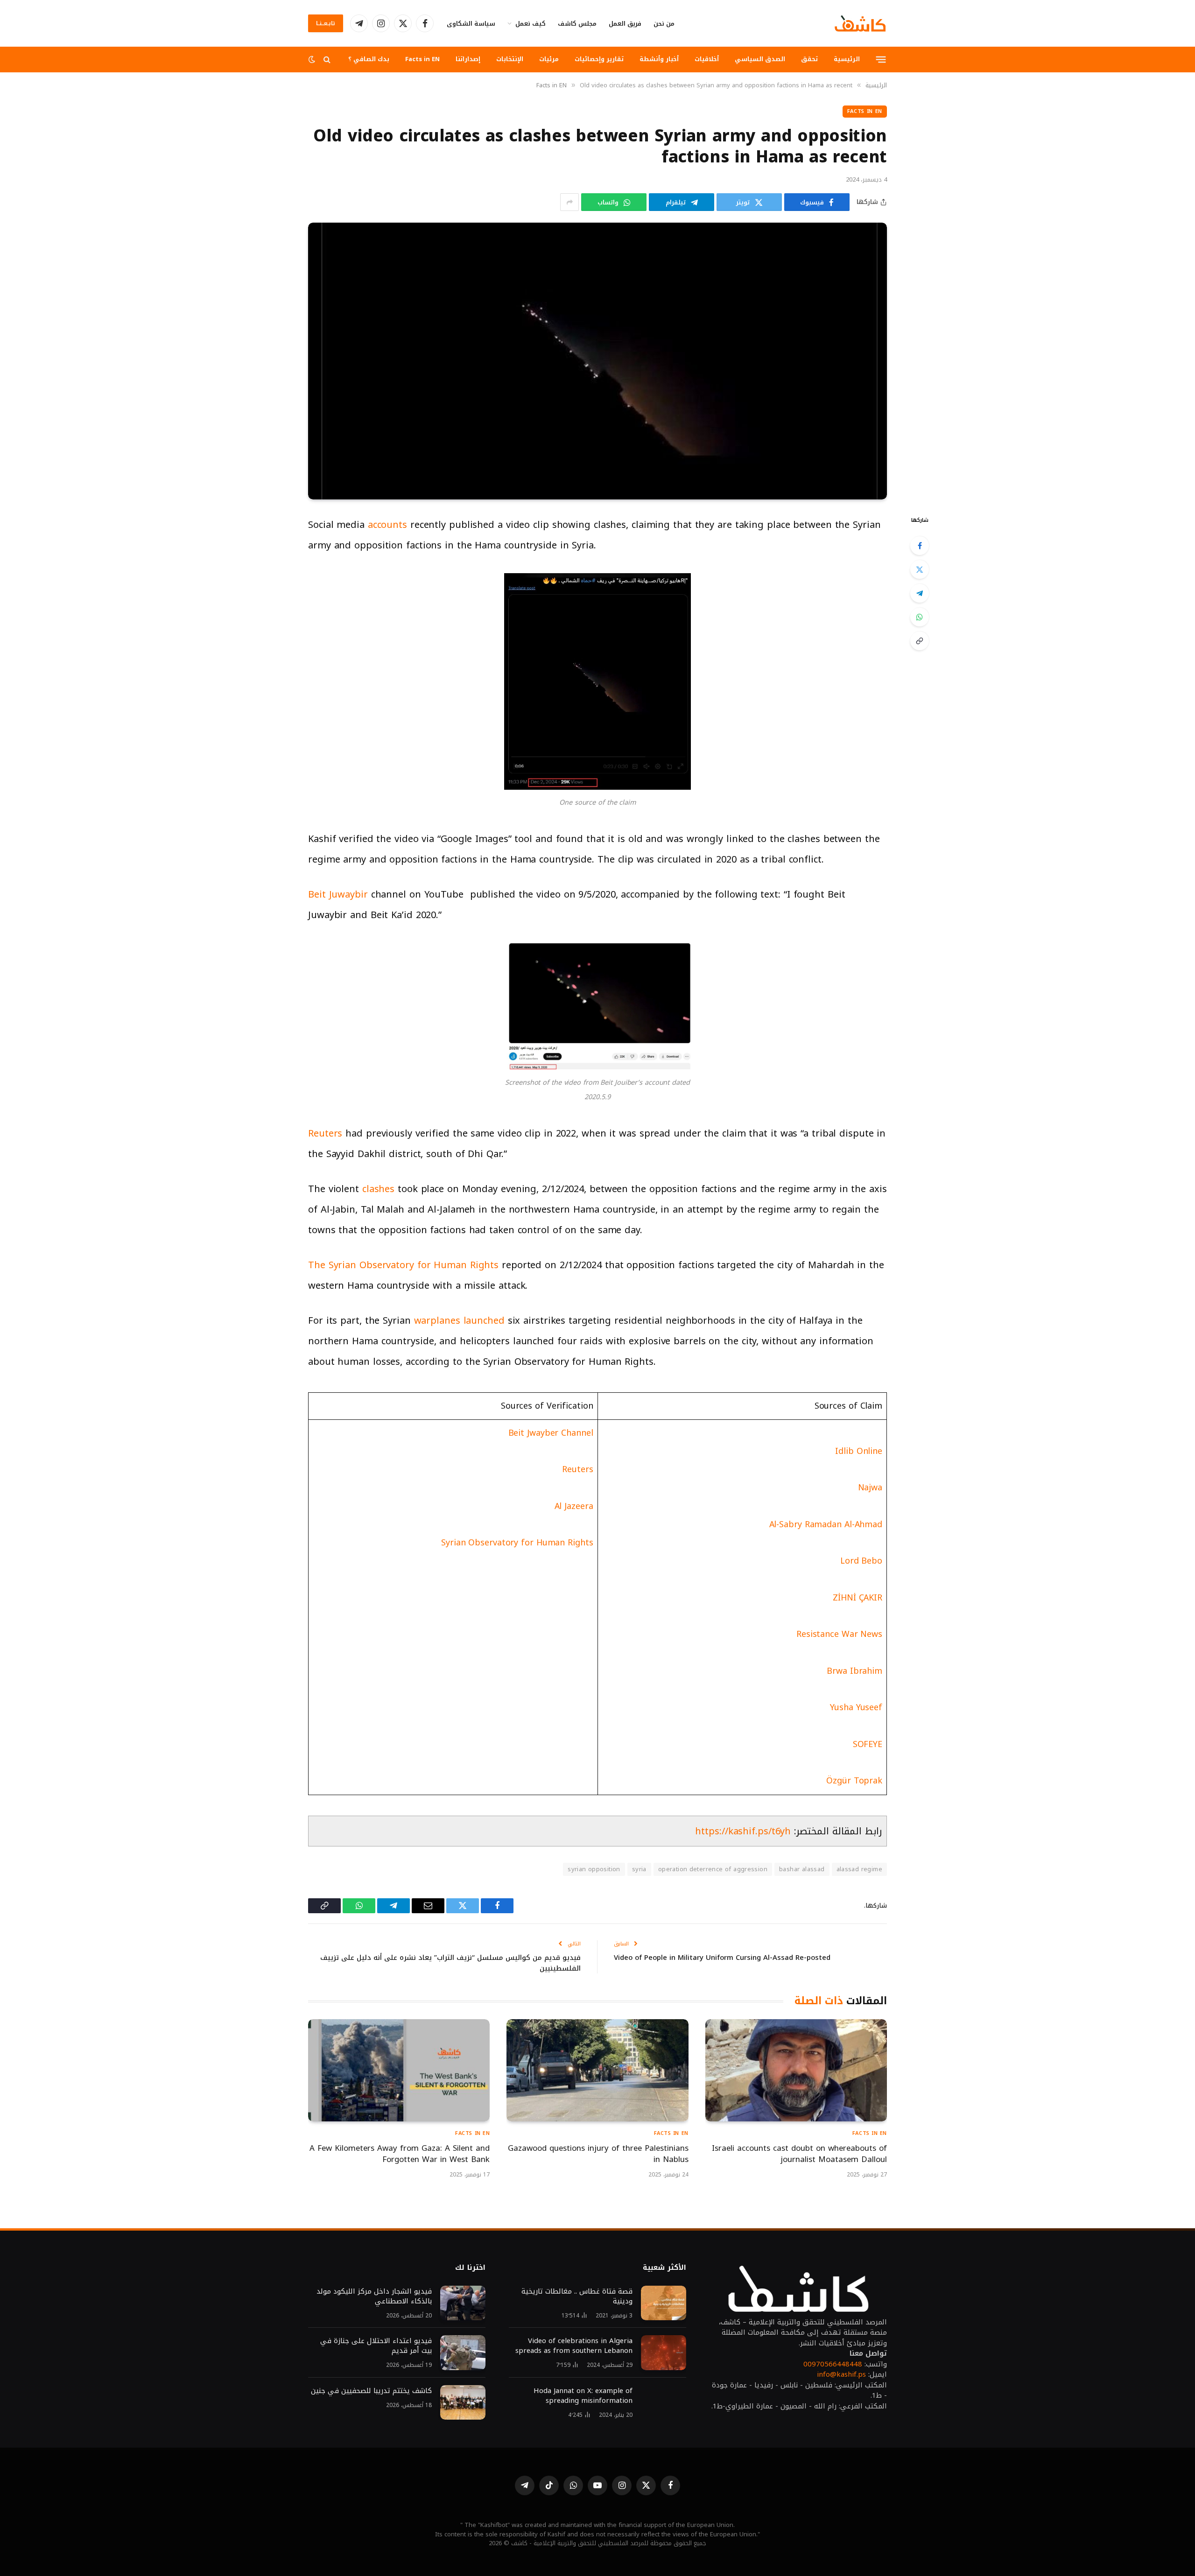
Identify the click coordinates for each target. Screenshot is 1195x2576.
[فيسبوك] (920, 546)
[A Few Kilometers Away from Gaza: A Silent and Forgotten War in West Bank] (399, 2070)
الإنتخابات (510, 59)
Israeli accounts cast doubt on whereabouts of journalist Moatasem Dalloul (799, 2154)
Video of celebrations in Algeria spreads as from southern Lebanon (574, 2346)
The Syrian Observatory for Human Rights (403, 1265)
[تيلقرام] (920, 593)
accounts (387, 525)
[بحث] (327, 60)
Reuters (325, 1133)
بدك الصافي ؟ (369, 59)
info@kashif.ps (841, 2374)
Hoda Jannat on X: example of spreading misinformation (583, 2396)
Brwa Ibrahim (854, 1671)
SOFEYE (868, 1744)
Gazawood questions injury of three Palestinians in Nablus (598, 2154)
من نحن (664, 24)
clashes (378, 1189)
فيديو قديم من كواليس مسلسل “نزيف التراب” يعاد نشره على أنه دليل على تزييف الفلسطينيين (450, 1963)
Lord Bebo (861, 1561)
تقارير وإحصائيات (599, 59)
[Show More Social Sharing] (569, 202)
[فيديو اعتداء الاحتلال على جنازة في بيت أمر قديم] (463, 2353)
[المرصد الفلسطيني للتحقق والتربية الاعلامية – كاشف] (860, 23)
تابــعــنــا (326, 23)
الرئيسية (847, 59)
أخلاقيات (707, 59)
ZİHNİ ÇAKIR (858, 1598)
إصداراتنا (468, 59)
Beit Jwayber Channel (551, 1433)
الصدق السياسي (760, 59)
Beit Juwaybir (338, 894)
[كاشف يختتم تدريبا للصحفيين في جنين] (463, 2403)
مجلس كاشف (577, 24)
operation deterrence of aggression (713, 1869)
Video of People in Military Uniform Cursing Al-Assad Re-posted (722, 1958)
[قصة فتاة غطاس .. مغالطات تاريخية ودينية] (664, 2303)
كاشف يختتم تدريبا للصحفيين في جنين (370, 2391)
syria (639, 1869)
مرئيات (549, 59)
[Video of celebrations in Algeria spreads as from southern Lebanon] (664, 2353)
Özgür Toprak (854, 1781)
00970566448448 (833, 2364)
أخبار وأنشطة (659, 59)
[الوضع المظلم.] (313, 60)
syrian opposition (594, 1869)
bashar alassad (802, 1869)
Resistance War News (839, 1634)
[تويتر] (920, 569)
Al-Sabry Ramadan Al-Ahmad (826, 1524)
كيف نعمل (531, 24)
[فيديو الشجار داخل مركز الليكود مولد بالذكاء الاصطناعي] (463, 2303)
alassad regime (859, 1869)
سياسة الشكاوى (471, 24)
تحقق (809, 59)
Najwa (870, 1488)
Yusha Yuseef (856, 1707)
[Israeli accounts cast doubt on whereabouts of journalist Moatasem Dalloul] (796, 2070)
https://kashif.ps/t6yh (743, 1831)
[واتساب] (920, 617)
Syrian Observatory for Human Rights (517, 1543)
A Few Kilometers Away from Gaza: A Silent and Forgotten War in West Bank (400, 2154)
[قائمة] (881, 59)
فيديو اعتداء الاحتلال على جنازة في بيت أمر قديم (376, 2346)
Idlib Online (859, 1451)
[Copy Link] (920, 641)
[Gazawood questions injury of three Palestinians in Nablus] (597, 2070)
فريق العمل (625, 24)
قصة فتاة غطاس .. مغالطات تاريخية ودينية (577, 2296)
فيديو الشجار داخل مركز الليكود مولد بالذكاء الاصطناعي (374, 2296)
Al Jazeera (574, 1506)
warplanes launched (459, 1320)
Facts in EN (422, 59)
